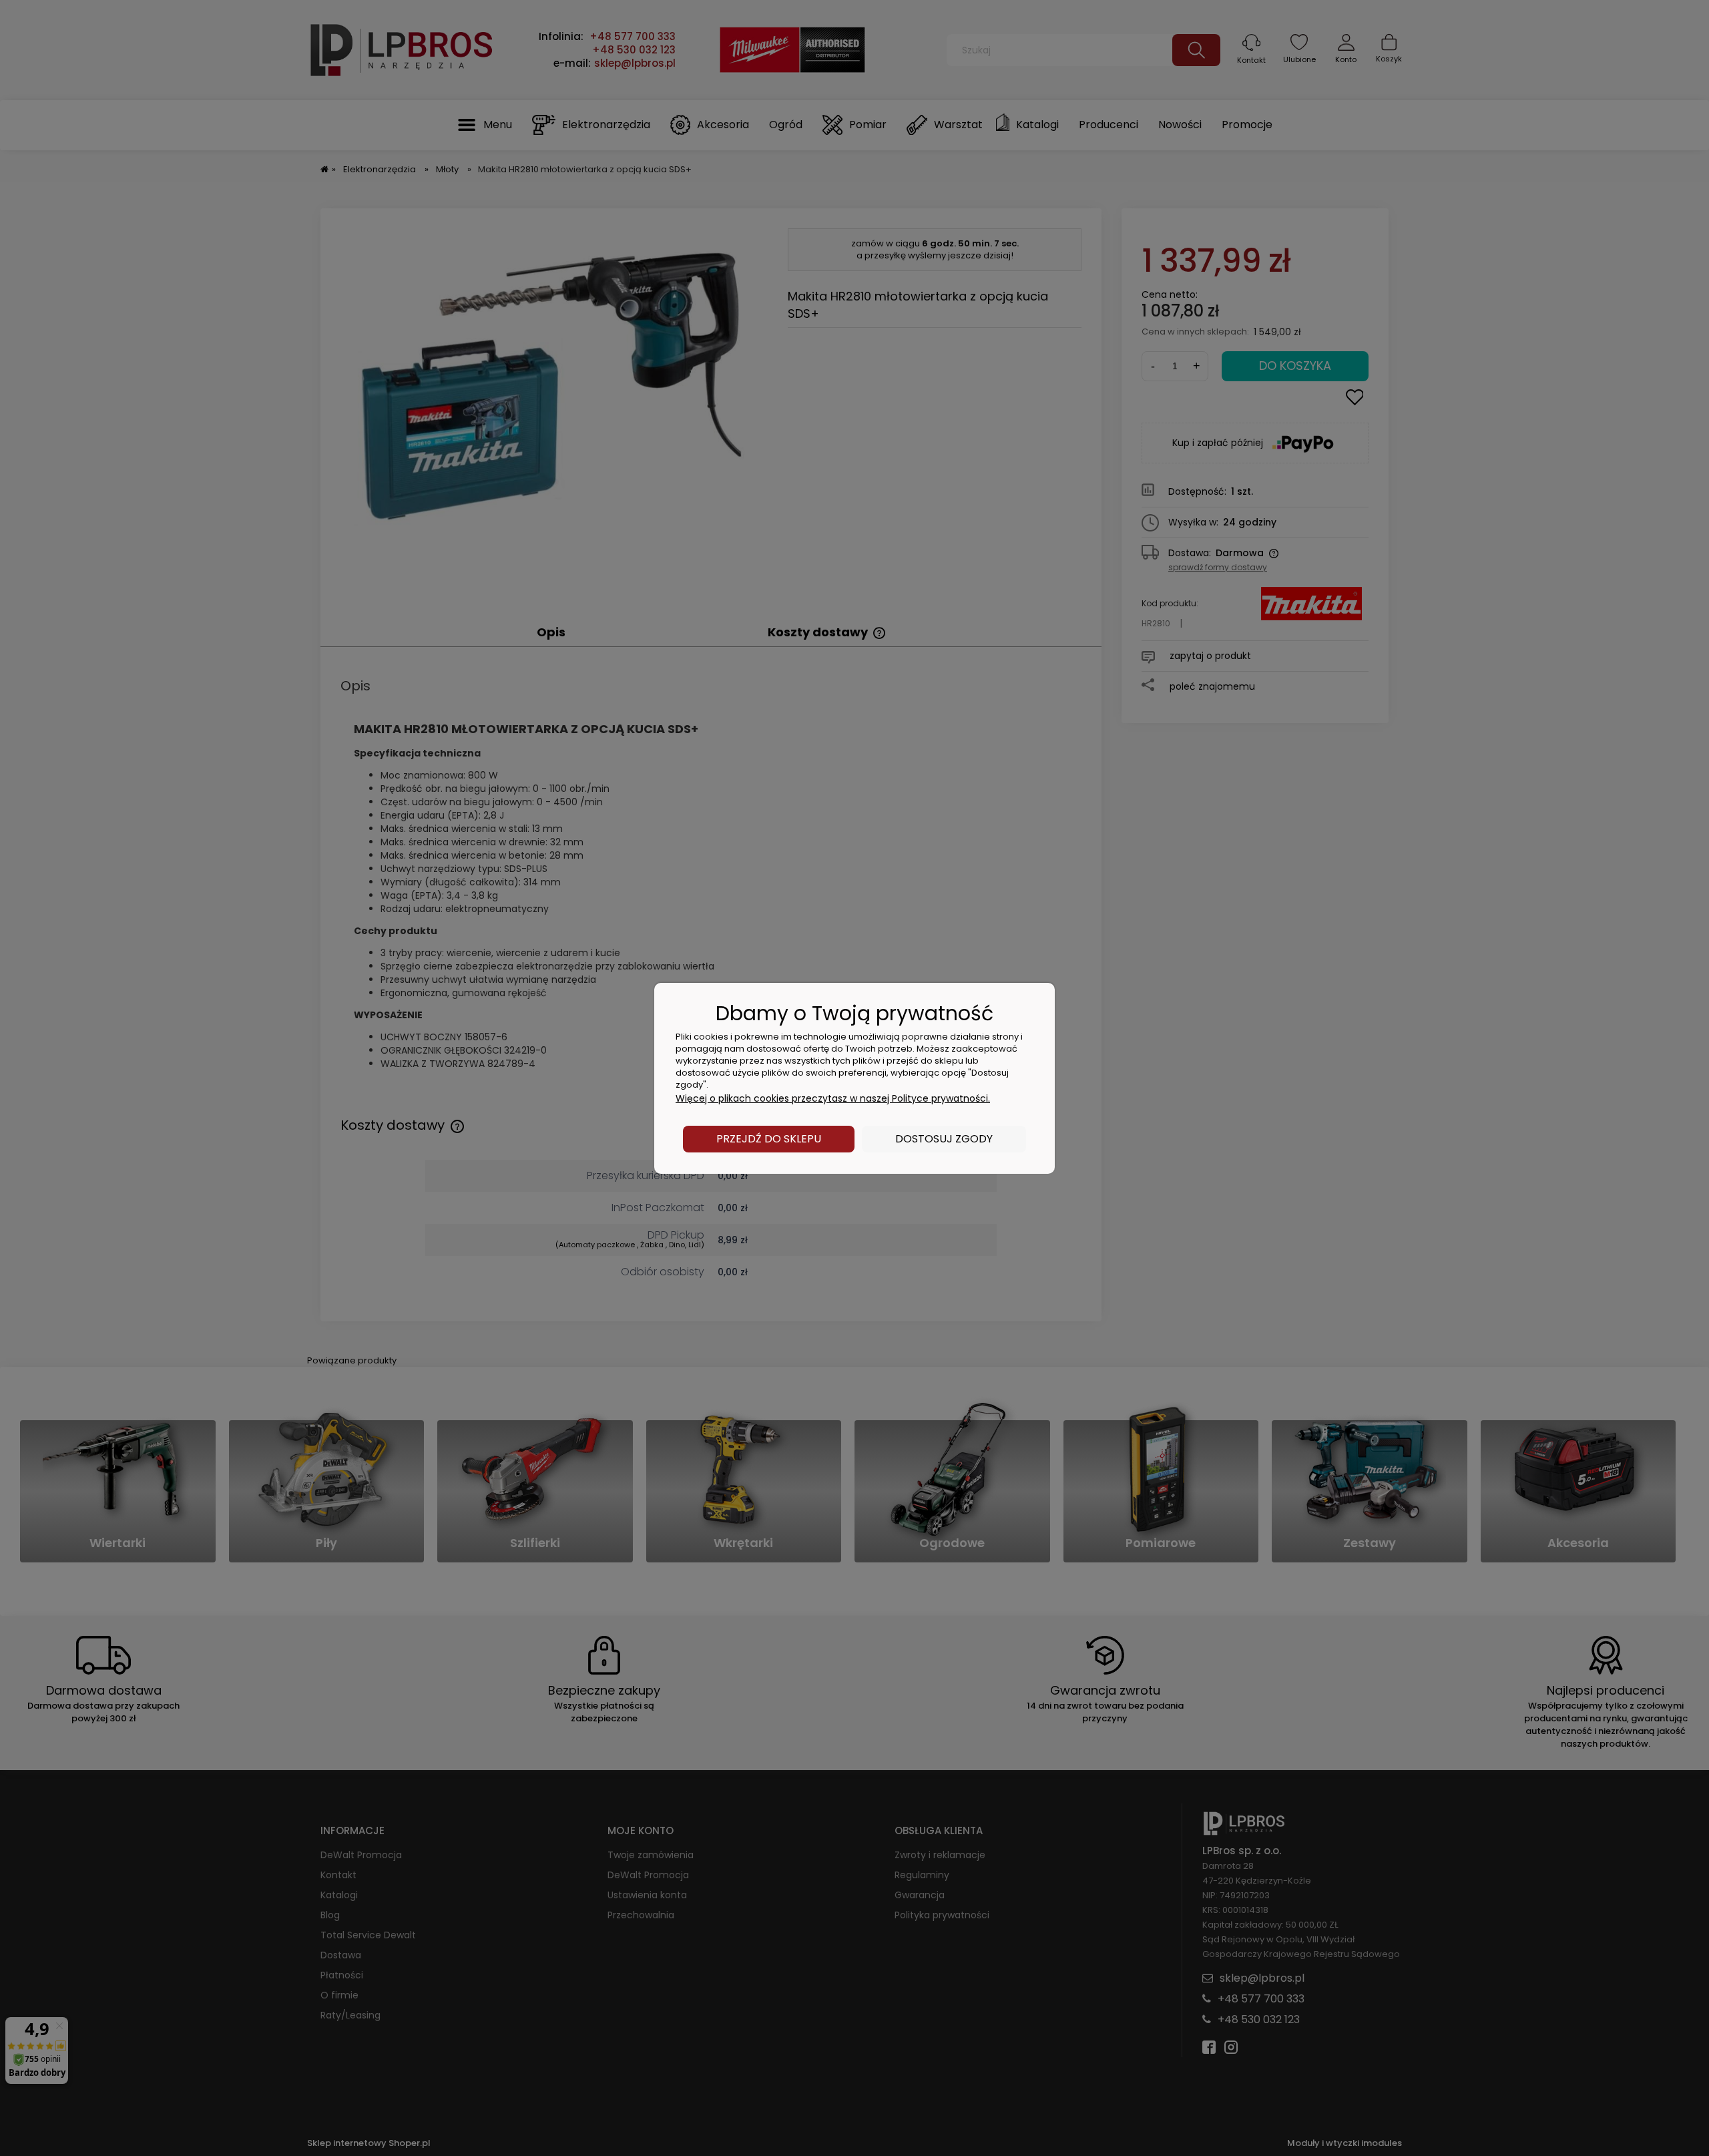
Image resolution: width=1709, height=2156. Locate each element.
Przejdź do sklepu (769, 1139)
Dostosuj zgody (944, 1139)
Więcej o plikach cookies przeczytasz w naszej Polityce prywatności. (833, 1098)
